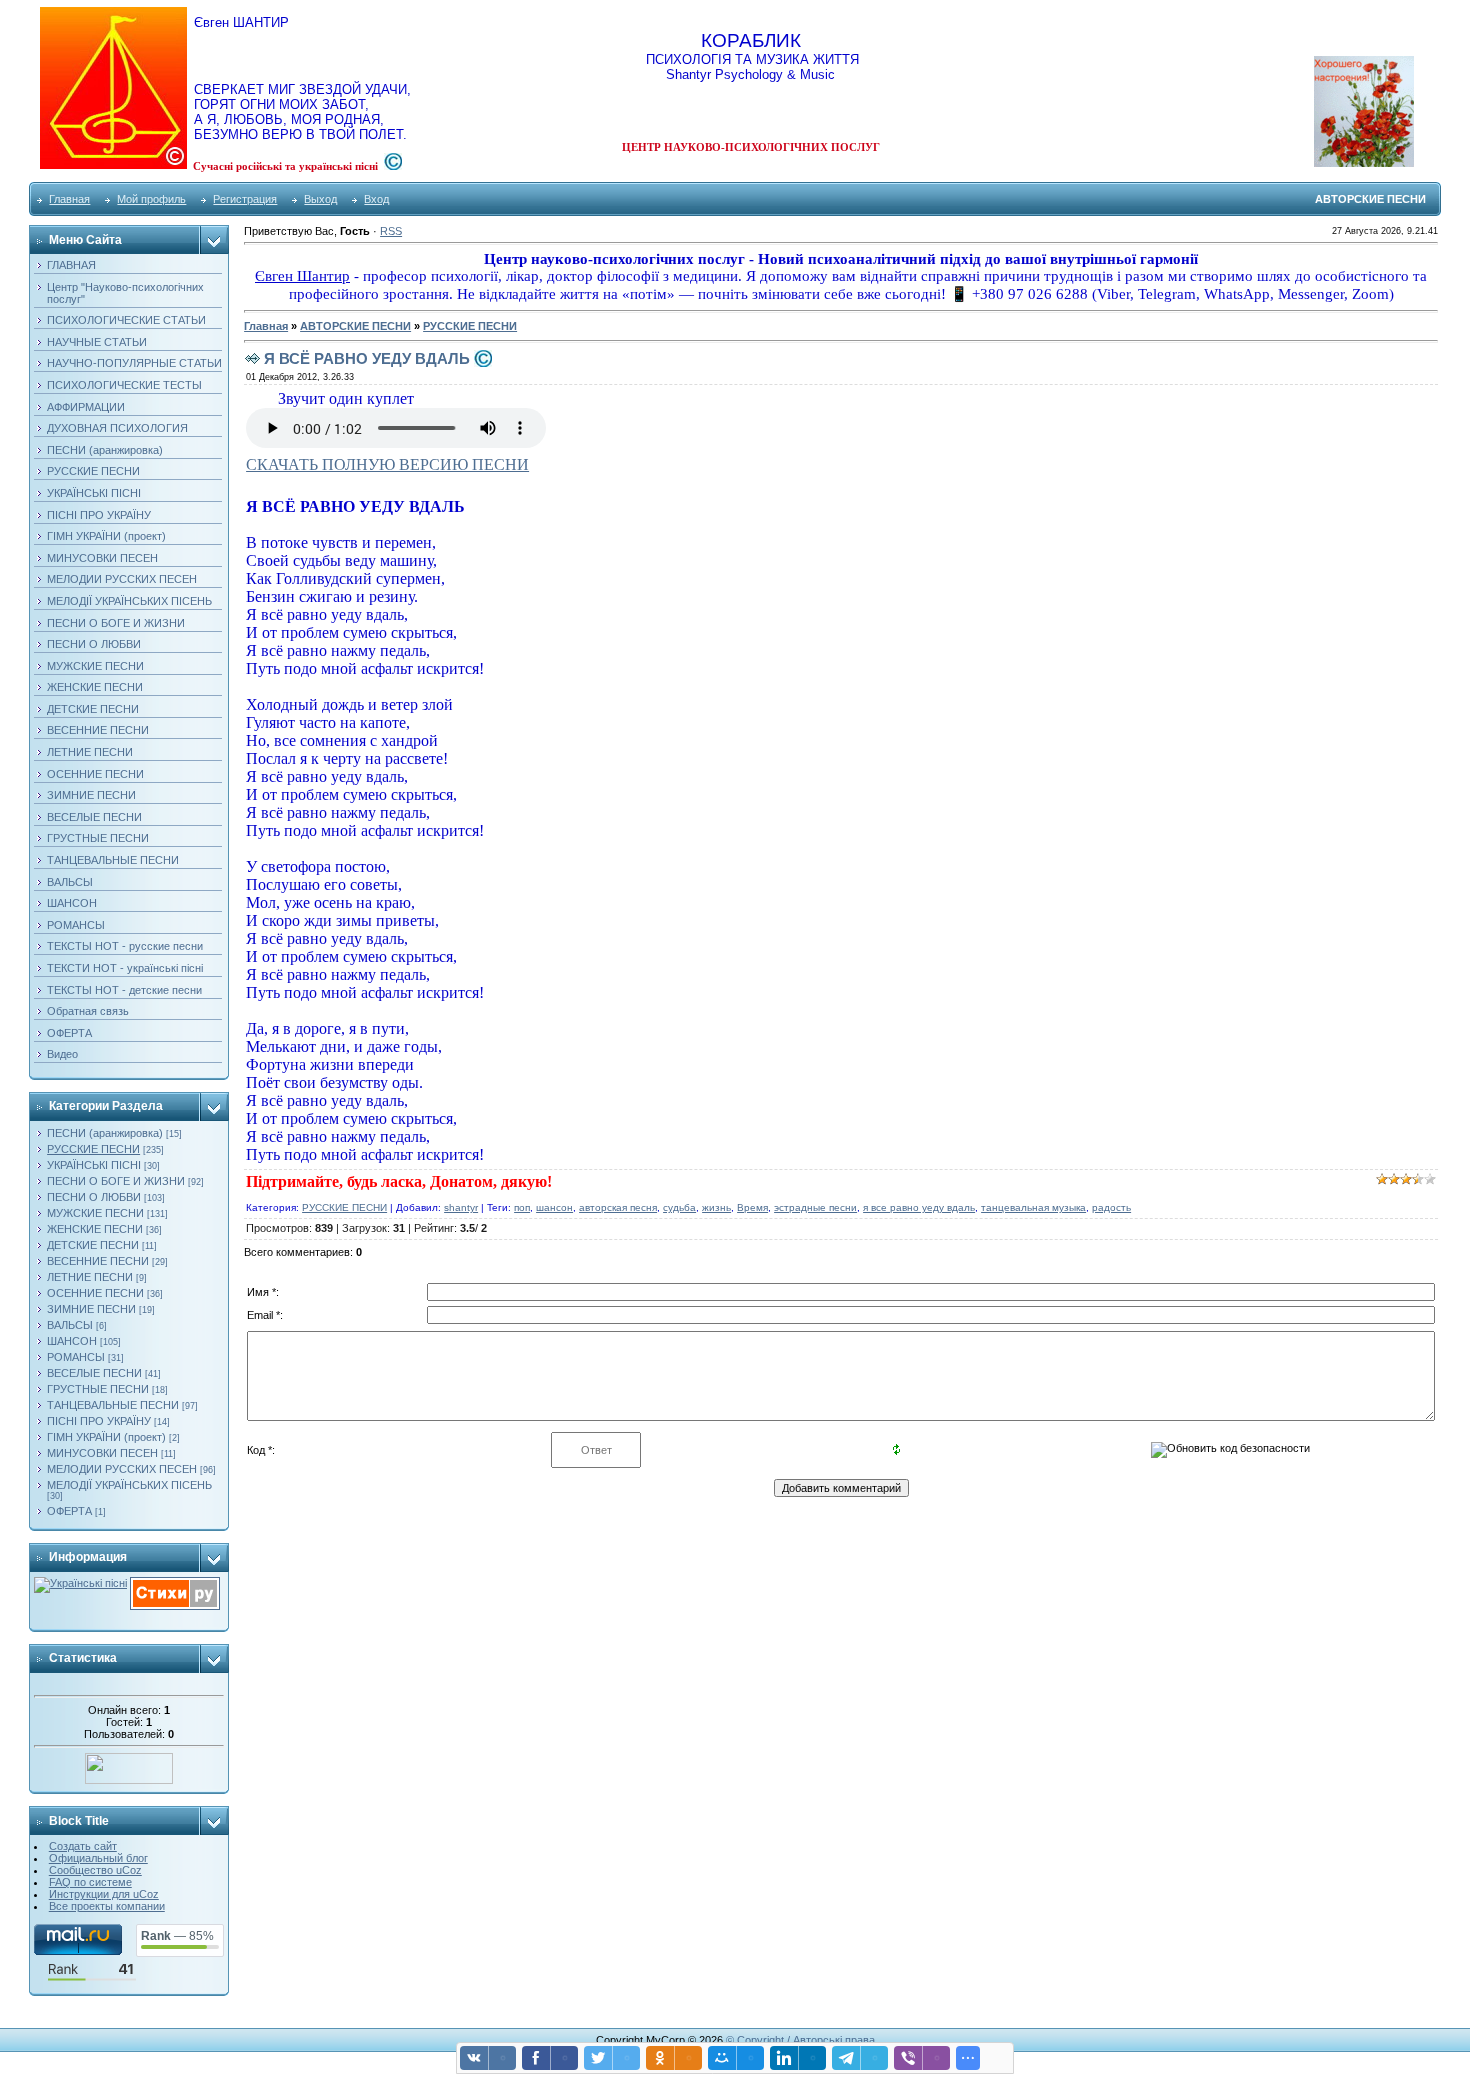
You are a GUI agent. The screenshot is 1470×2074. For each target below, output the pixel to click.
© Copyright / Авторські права (800, 2040)
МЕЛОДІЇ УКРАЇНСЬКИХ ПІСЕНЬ (129, 1485)
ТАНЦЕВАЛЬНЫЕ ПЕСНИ (113, 1405)
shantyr (461, 1207)
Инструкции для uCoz (104, 1894)
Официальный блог (98, 1858)
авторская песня (618, 1207)
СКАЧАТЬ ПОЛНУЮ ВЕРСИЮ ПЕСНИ (387, 464)
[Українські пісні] (80, 1583)
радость (1111, 1207)
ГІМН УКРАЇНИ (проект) (106, 1437)
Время (752, 1207)
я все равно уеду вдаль (919, 1207)
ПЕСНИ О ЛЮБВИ (94, 1197)
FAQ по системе (90, 1882)
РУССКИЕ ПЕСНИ (93, 1149)
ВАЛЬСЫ (70, 1325)
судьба (679, 1207)
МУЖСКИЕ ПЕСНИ (95, 1213)
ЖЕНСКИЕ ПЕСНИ (95, 1229)
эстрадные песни (815, 1207)
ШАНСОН (72, 1341)
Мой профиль (151, 199)
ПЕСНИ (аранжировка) (105, 1133)
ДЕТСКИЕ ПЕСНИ (93, 1245)
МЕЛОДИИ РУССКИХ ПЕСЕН (122, 1469)
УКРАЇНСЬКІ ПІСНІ (94, 1165)
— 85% (177, 1936)
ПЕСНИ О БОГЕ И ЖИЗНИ (116, 1181)
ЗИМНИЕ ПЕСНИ (91, 1309)
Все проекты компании (107, 1906)
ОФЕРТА (69, 1511)
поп (522, 1207)
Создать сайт (83, 1846)
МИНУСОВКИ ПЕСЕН (102, 1453)
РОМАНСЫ (76, 1357)
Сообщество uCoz (95, 1870)
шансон (554, 1207)
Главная (69, 199)
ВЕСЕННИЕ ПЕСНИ (98, 1261)
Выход (320, 199)
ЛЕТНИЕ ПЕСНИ (90, 1277)
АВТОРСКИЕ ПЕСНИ (355, 326)
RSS (391, 231)
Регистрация (245, 199)
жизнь (716, 1207)
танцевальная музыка (1033, 1207)
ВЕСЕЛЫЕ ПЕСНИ (94, 1373)
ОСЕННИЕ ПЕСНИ (95, 1293)
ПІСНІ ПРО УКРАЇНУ (99, 1421)
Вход (376, 199)
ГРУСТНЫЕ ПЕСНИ (98, 1389)
